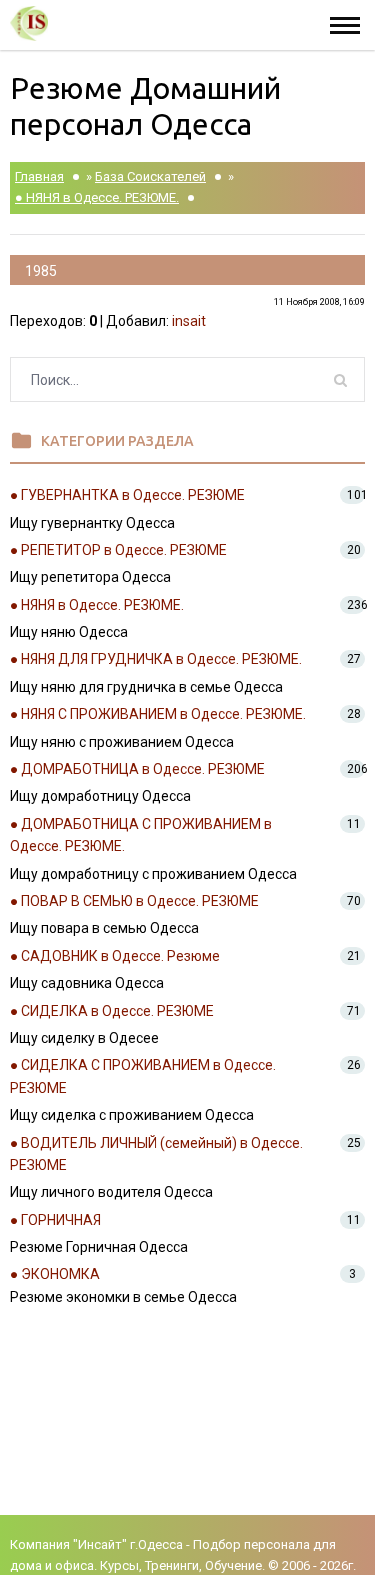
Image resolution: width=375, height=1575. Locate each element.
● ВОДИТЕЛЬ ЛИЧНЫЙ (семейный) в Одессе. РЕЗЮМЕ (156, 1154)
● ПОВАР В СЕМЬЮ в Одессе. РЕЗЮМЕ (134, 901)
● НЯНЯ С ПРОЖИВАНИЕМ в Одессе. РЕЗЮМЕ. (158, 714)
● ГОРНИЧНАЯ (55, 1220)
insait (189, 321)
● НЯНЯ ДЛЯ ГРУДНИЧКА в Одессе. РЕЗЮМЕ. (156, 659)
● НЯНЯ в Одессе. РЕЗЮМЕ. (97, 197)
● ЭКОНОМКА (55, 1274)
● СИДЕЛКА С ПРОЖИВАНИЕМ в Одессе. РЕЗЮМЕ (143, 1076)
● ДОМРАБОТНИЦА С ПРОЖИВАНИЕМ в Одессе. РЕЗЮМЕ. (141, 835)
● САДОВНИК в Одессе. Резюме (115, 956)
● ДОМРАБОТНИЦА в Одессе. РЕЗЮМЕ (137, 769)
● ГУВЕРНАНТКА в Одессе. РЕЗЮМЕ (127, 495)
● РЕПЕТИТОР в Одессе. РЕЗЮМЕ (118, 550)
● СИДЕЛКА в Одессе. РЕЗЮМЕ (112, 1011)
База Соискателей (150, 176)
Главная (39, 176)
